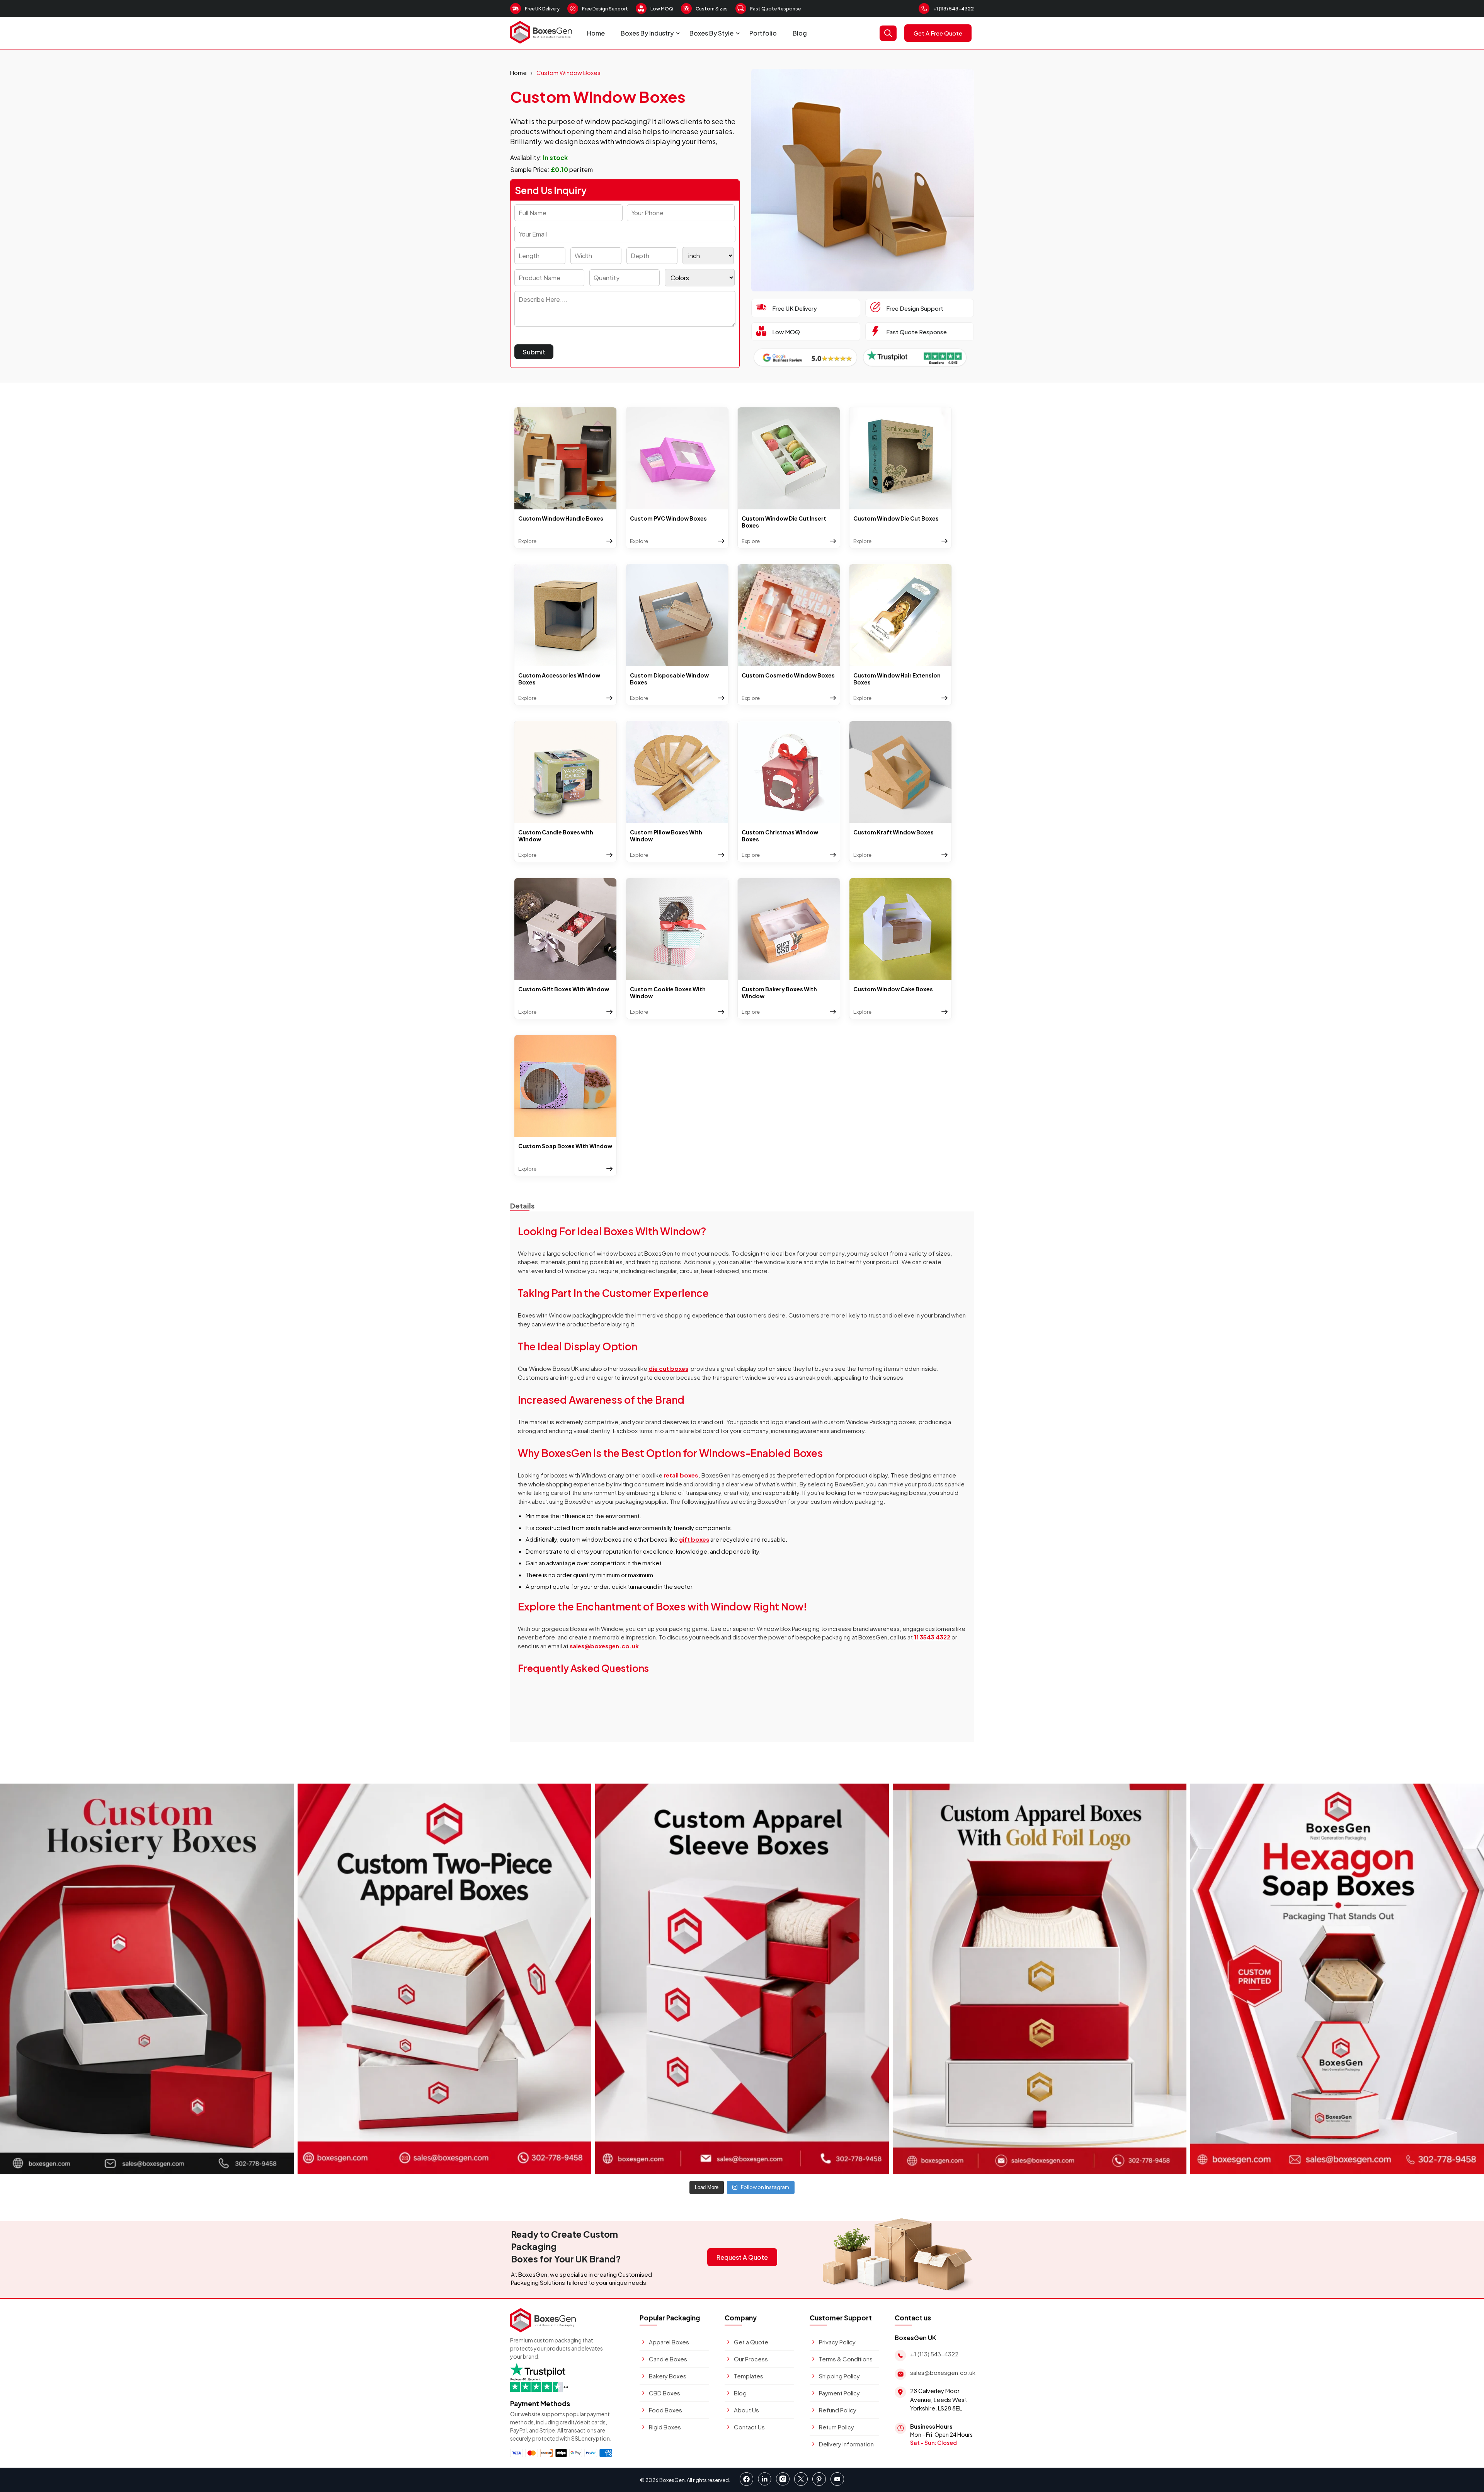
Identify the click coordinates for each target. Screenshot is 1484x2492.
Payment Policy (839, 2393)
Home (596, 33)
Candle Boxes (668, 2359)
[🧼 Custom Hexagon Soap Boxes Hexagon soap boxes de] (1337, 1979)
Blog (800, 33)
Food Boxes (665, 2410)
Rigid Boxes (665, 2427)
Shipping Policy (839, 2376)
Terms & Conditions (846, 2359)
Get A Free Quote (938, 33)
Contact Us (749, 2427)
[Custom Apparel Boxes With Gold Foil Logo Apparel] (1040, 1979)
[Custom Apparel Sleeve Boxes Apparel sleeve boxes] (742, 1979)
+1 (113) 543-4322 (954, 9)
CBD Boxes (665, 2393)
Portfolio (763, 33)
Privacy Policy (837, 2342)
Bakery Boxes (668, 2376)
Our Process (751, 2359)
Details (522, 1206)
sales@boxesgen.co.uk (943, 2372)
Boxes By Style (711, 33)
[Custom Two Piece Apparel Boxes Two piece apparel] (444, 1979)
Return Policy (836, 2427)
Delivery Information (846, 2444)
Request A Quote (742, 2257)
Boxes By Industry (647, 33)
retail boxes (681, 1475)
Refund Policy (838, 2410)
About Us (746, 2410)
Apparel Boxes (669, 2342)
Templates (749, 2376)
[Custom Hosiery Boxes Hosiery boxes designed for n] (147, 1979)
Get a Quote (751, 2342)
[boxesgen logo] (541, 41)
